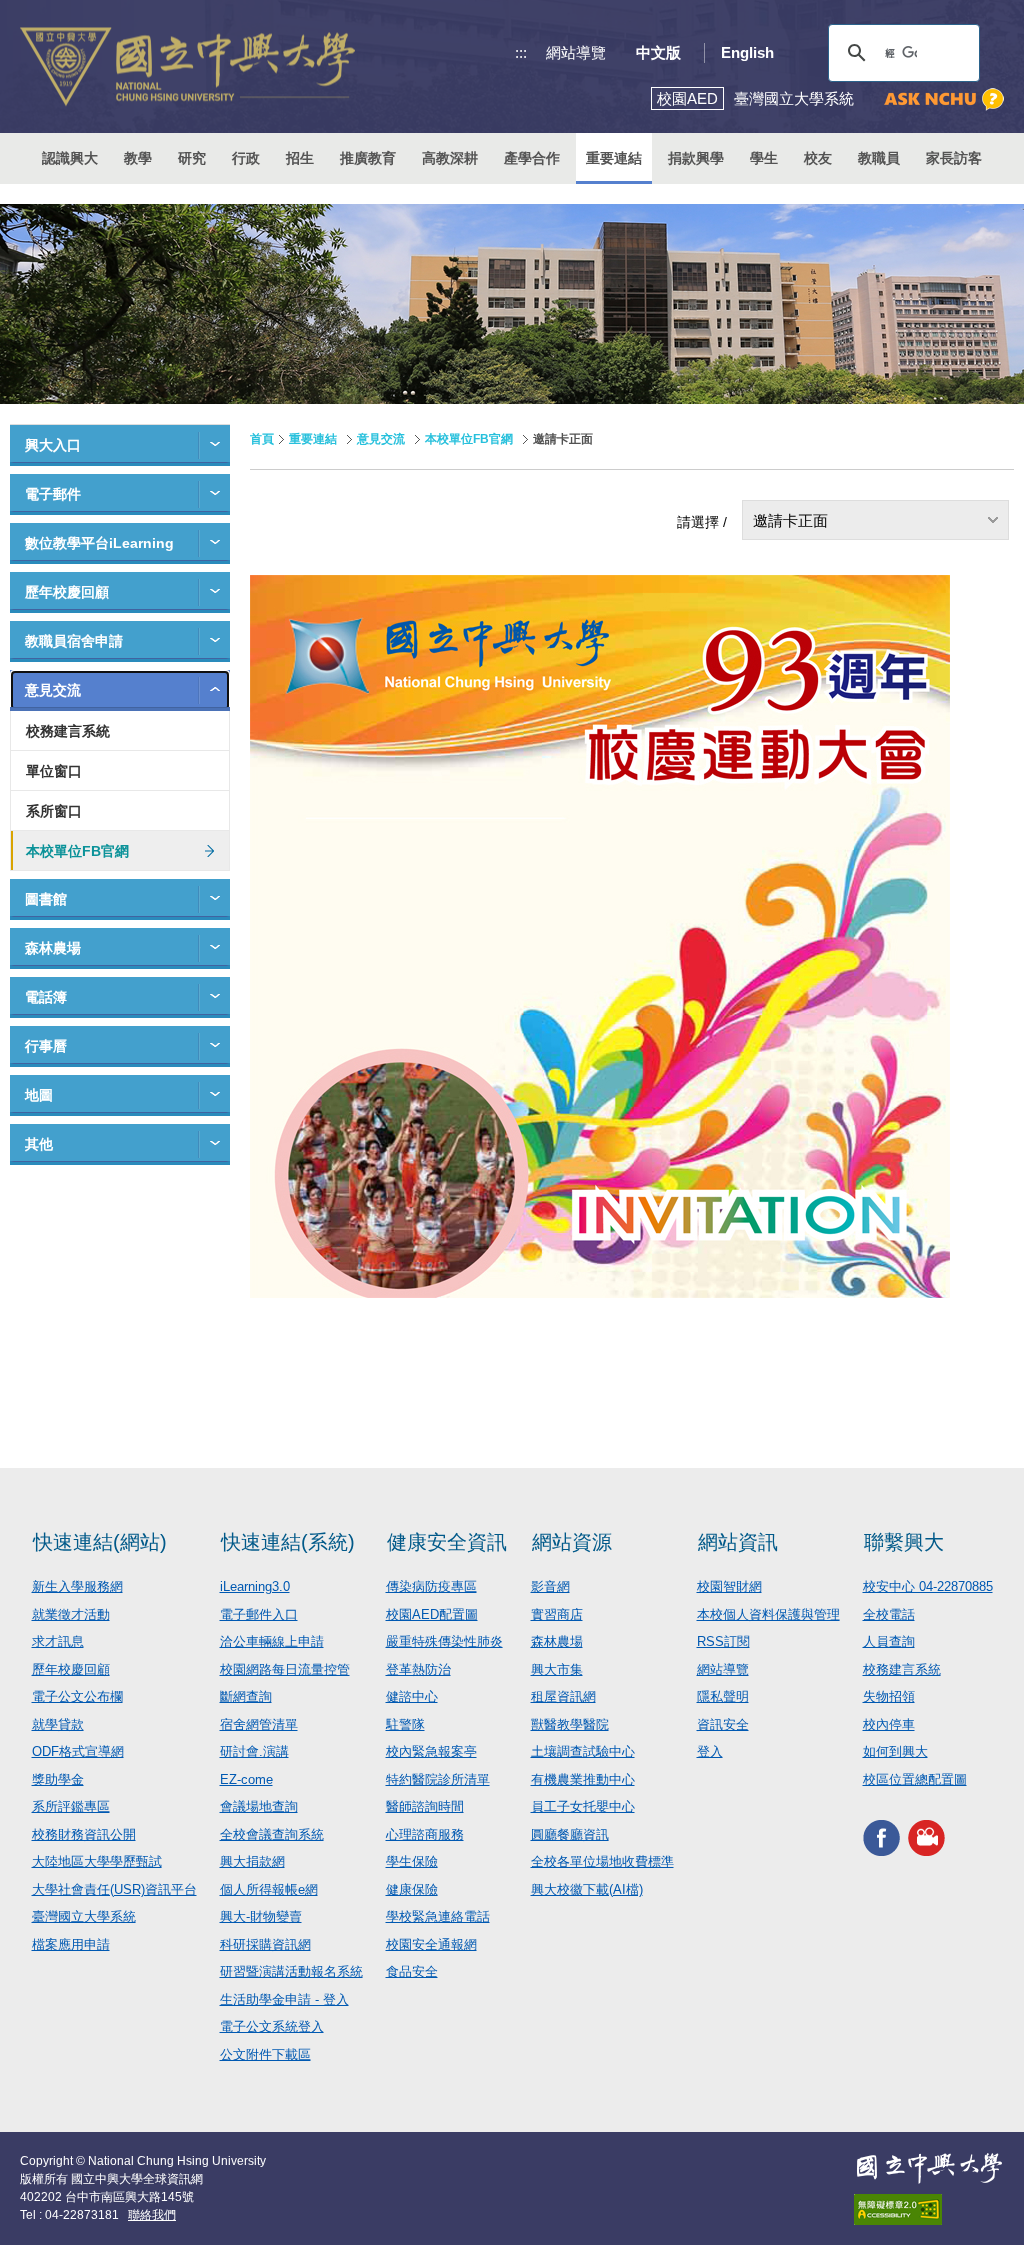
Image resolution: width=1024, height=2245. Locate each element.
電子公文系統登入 (272, 2026)
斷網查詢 (246, 1696)
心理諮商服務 (425, 1834)
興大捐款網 (252, 1861)
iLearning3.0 (255, 1586)
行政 (246, 158)
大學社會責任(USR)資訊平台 (114, 1889)
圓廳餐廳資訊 (570, 1834)
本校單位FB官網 (77, 851)
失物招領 (889, 1696)
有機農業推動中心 (583, 1779)
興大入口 (53, 445)
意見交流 (53, 690)
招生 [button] (300, 158)
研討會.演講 (254, 1751)
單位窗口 (54, 771)
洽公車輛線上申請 (272, 1641)
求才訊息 (58, 1641)
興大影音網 (926, 1837)
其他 (39, 1144)
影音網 (550, 1586)
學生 (764, 158)
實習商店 (557, 1614)
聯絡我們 (152, 2215)
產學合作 (532, 158)
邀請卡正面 (790, 520)
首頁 (262, 439)
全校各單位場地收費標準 (602, 1861)
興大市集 (557, 1669)
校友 (818, 158)
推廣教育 (368, 158)
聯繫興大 (904, 1542)
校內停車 (889, 1724)
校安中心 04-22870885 (928, 1586)
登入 (710, 1751)
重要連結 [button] (614, 158)
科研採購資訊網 (265, 1944)
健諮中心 (412, 1696)
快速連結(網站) (100, 1542)
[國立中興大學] (187, 66)
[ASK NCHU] (944, 99)
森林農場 (53, 948)
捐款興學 (696, 158)
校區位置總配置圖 (915, 1779)
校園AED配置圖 (432, 1614)
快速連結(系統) (288, 1542)
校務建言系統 (68, 731)
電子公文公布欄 (77, 1696)
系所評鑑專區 (71, 1806)
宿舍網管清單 (259, 1724)
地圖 (39, 1095)
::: (521, 52)
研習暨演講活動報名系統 (291, 1971)
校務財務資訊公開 (84, 1834)
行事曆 (46, 1046)
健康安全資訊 (447, 1542)
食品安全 (412, 1971)
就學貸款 (58, 1724)
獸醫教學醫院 (570, 1724)
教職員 (879, 158)
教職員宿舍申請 (74, 641)
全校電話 (889, 1614)
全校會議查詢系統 (272, 1834)
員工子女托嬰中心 (583, 1806)
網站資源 (572, 1542)
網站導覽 (576, 52)
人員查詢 (889, 1641)
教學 (138, 158)
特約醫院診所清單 (438, 1779)
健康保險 (412, 1889)
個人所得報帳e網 (269, 1889)
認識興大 (70, 158)
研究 (192, 158)
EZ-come (246, 1779)
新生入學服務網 (77, 1586)
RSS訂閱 (723, 1641)
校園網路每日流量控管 (285, 1669)
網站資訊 (738, 1542)
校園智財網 (729, 1586)
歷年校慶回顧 (67, 592)
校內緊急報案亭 (431, 1751)
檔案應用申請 (71, 1944)
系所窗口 (54, 811)
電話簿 (46, 997)
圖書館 (46, 899)
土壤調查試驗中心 (583, 1751)
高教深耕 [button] (450, 158)
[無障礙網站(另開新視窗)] (929, 2209)
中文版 (658, 52)
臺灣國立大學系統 (84, 1916)
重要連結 (313, 439)
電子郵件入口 (259, 1614)
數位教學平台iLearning (99, 543)
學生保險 (412, 1861)
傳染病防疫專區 (431, 1586)
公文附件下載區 (265, 2054)
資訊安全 (723, 1724)
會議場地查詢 (259, 1806)
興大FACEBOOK (881, 1837)
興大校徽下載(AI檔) (587, 1889)
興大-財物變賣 (261, 1916)
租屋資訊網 (563, 1696)
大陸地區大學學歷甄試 (97, 1861)
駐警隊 (405, 1724)
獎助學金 (58, 1779)
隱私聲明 (723, 1696)
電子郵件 (53, 494)
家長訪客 (954, 158)
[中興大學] (929, 2168)
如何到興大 (895, 1751)
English (747, 52)
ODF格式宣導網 (78, 1751)
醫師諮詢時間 (425, 1806)
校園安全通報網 (431, 1944)
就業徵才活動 (71, 1614)
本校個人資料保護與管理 (768, 1614)
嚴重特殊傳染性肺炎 (444, 1641)
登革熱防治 (418, 1669)
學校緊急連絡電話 (438, 1916)
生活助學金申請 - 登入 (284, 1999)
